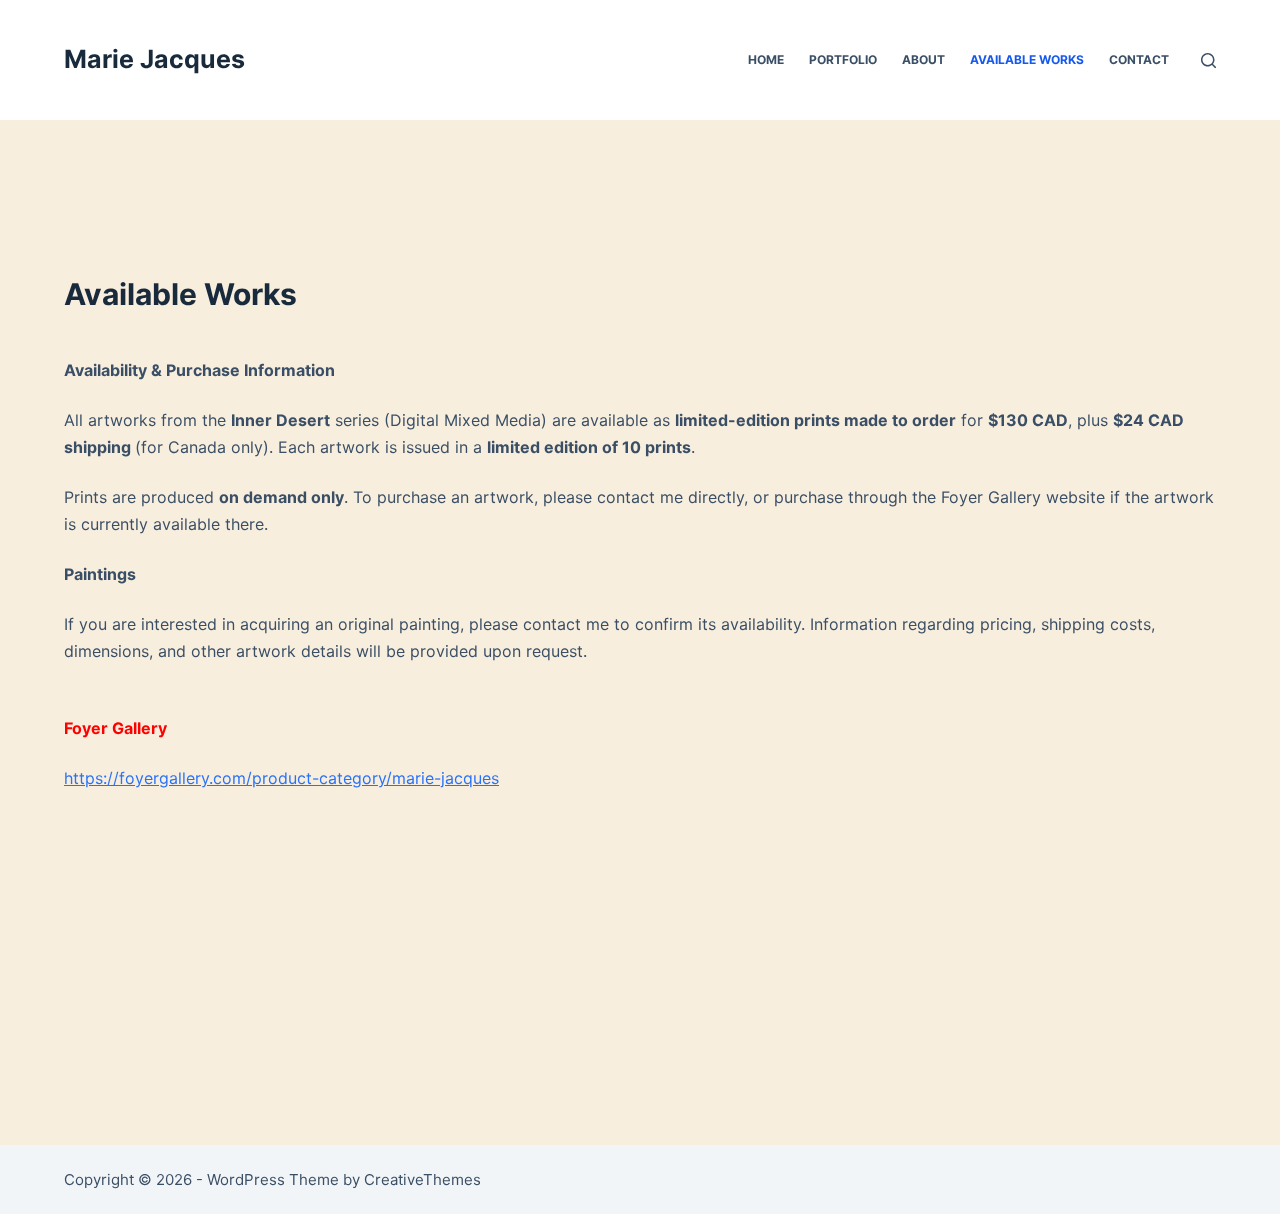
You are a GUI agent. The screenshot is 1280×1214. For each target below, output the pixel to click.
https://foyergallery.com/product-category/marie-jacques (281, 778)
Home (766, 59)
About (923, 59)
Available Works (1027, 59)
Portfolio (843, 59)
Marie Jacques (154, 59)
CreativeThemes (422, 1179)
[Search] (1208, 60)
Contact (1139, 59)
